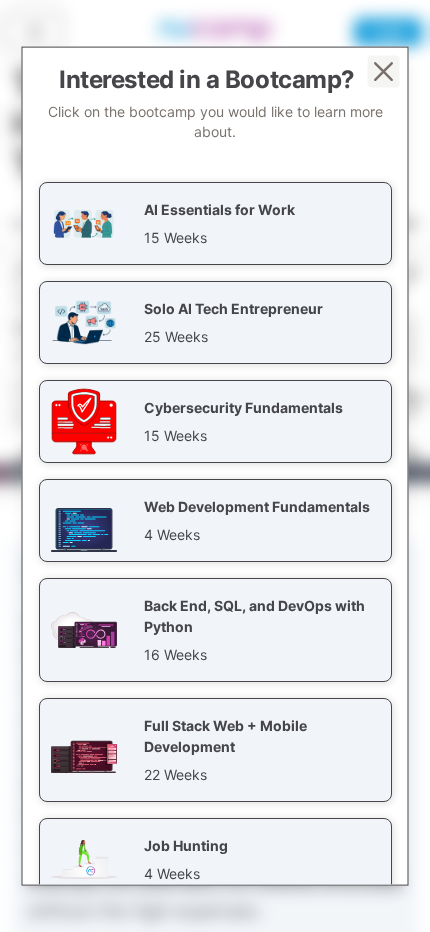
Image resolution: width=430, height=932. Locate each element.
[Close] (384, 72)
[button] (215, 223)
